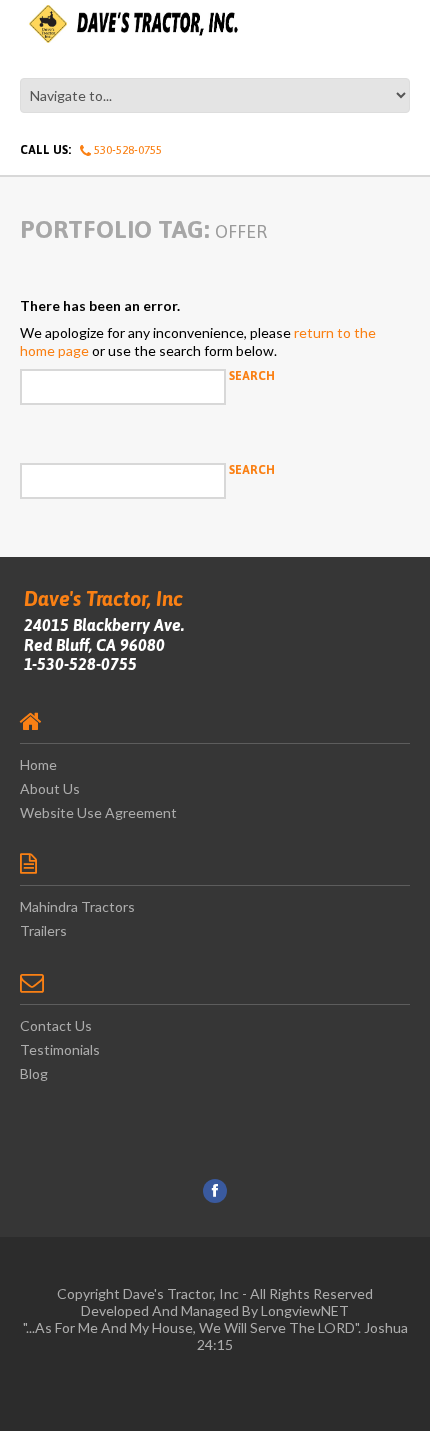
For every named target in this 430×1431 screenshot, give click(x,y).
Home (38, 764)
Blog (34, 1073)
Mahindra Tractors (77, 906)
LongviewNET (305, 1310)
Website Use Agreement (98, 812)
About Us (50, 788)
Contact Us (56, 1025)
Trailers (43, 930)
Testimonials (60, 1049)
